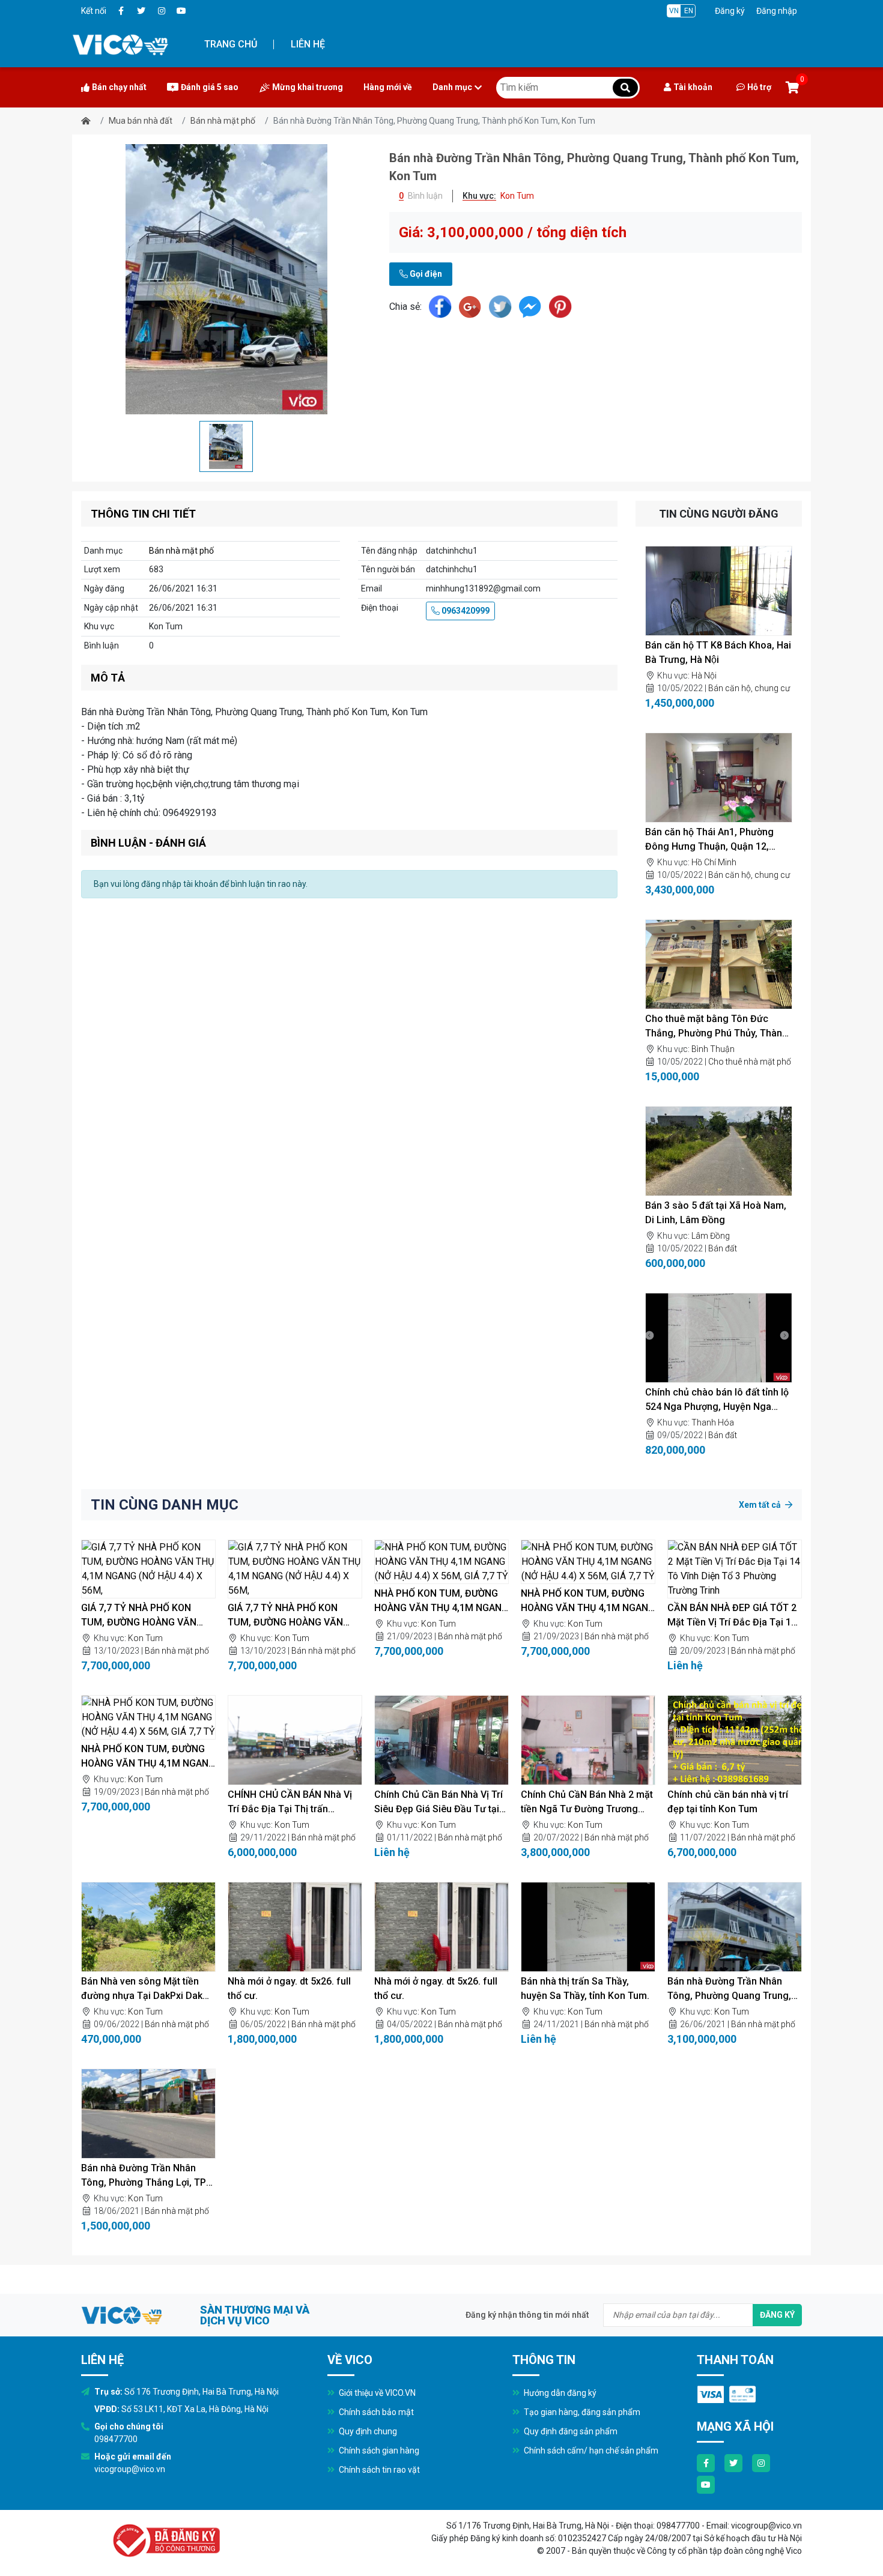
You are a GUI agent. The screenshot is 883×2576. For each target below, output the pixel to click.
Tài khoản (693, 87)
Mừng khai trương (308, 87)
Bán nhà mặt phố (223, 121)
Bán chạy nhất (119, 87)
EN (689, 11)
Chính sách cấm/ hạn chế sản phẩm (590, 2451)
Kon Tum (145, 1638)
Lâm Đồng (711, 1236)
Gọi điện (425, 274)
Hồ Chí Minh (714, 862)
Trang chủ (231, 44)
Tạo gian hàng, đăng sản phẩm (581, 2412)
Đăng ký (730, 11)
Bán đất (723, 1248)
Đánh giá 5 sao (210, 87)
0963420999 (465, 611)
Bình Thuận (713, 1049)
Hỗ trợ (759, 87)
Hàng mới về (388, 87)
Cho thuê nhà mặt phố (750, 1062)
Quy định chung (367, 2431)
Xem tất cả (761, 1505)
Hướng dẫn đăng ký (559, 2393)
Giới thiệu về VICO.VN (376, 2393)
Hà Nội (704, 676)
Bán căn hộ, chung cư (749, 688)
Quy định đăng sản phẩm (570, 2431)
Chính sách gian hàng (378, 2451)
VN (674, 11)
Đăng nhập (777, 11)
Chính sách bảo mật (375, 2412)
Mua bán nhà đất (141, 121)
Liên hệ (308, 44)
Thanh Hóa (713, 1423)
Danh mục (452, 87)
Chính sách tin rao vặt (378, 2470)
